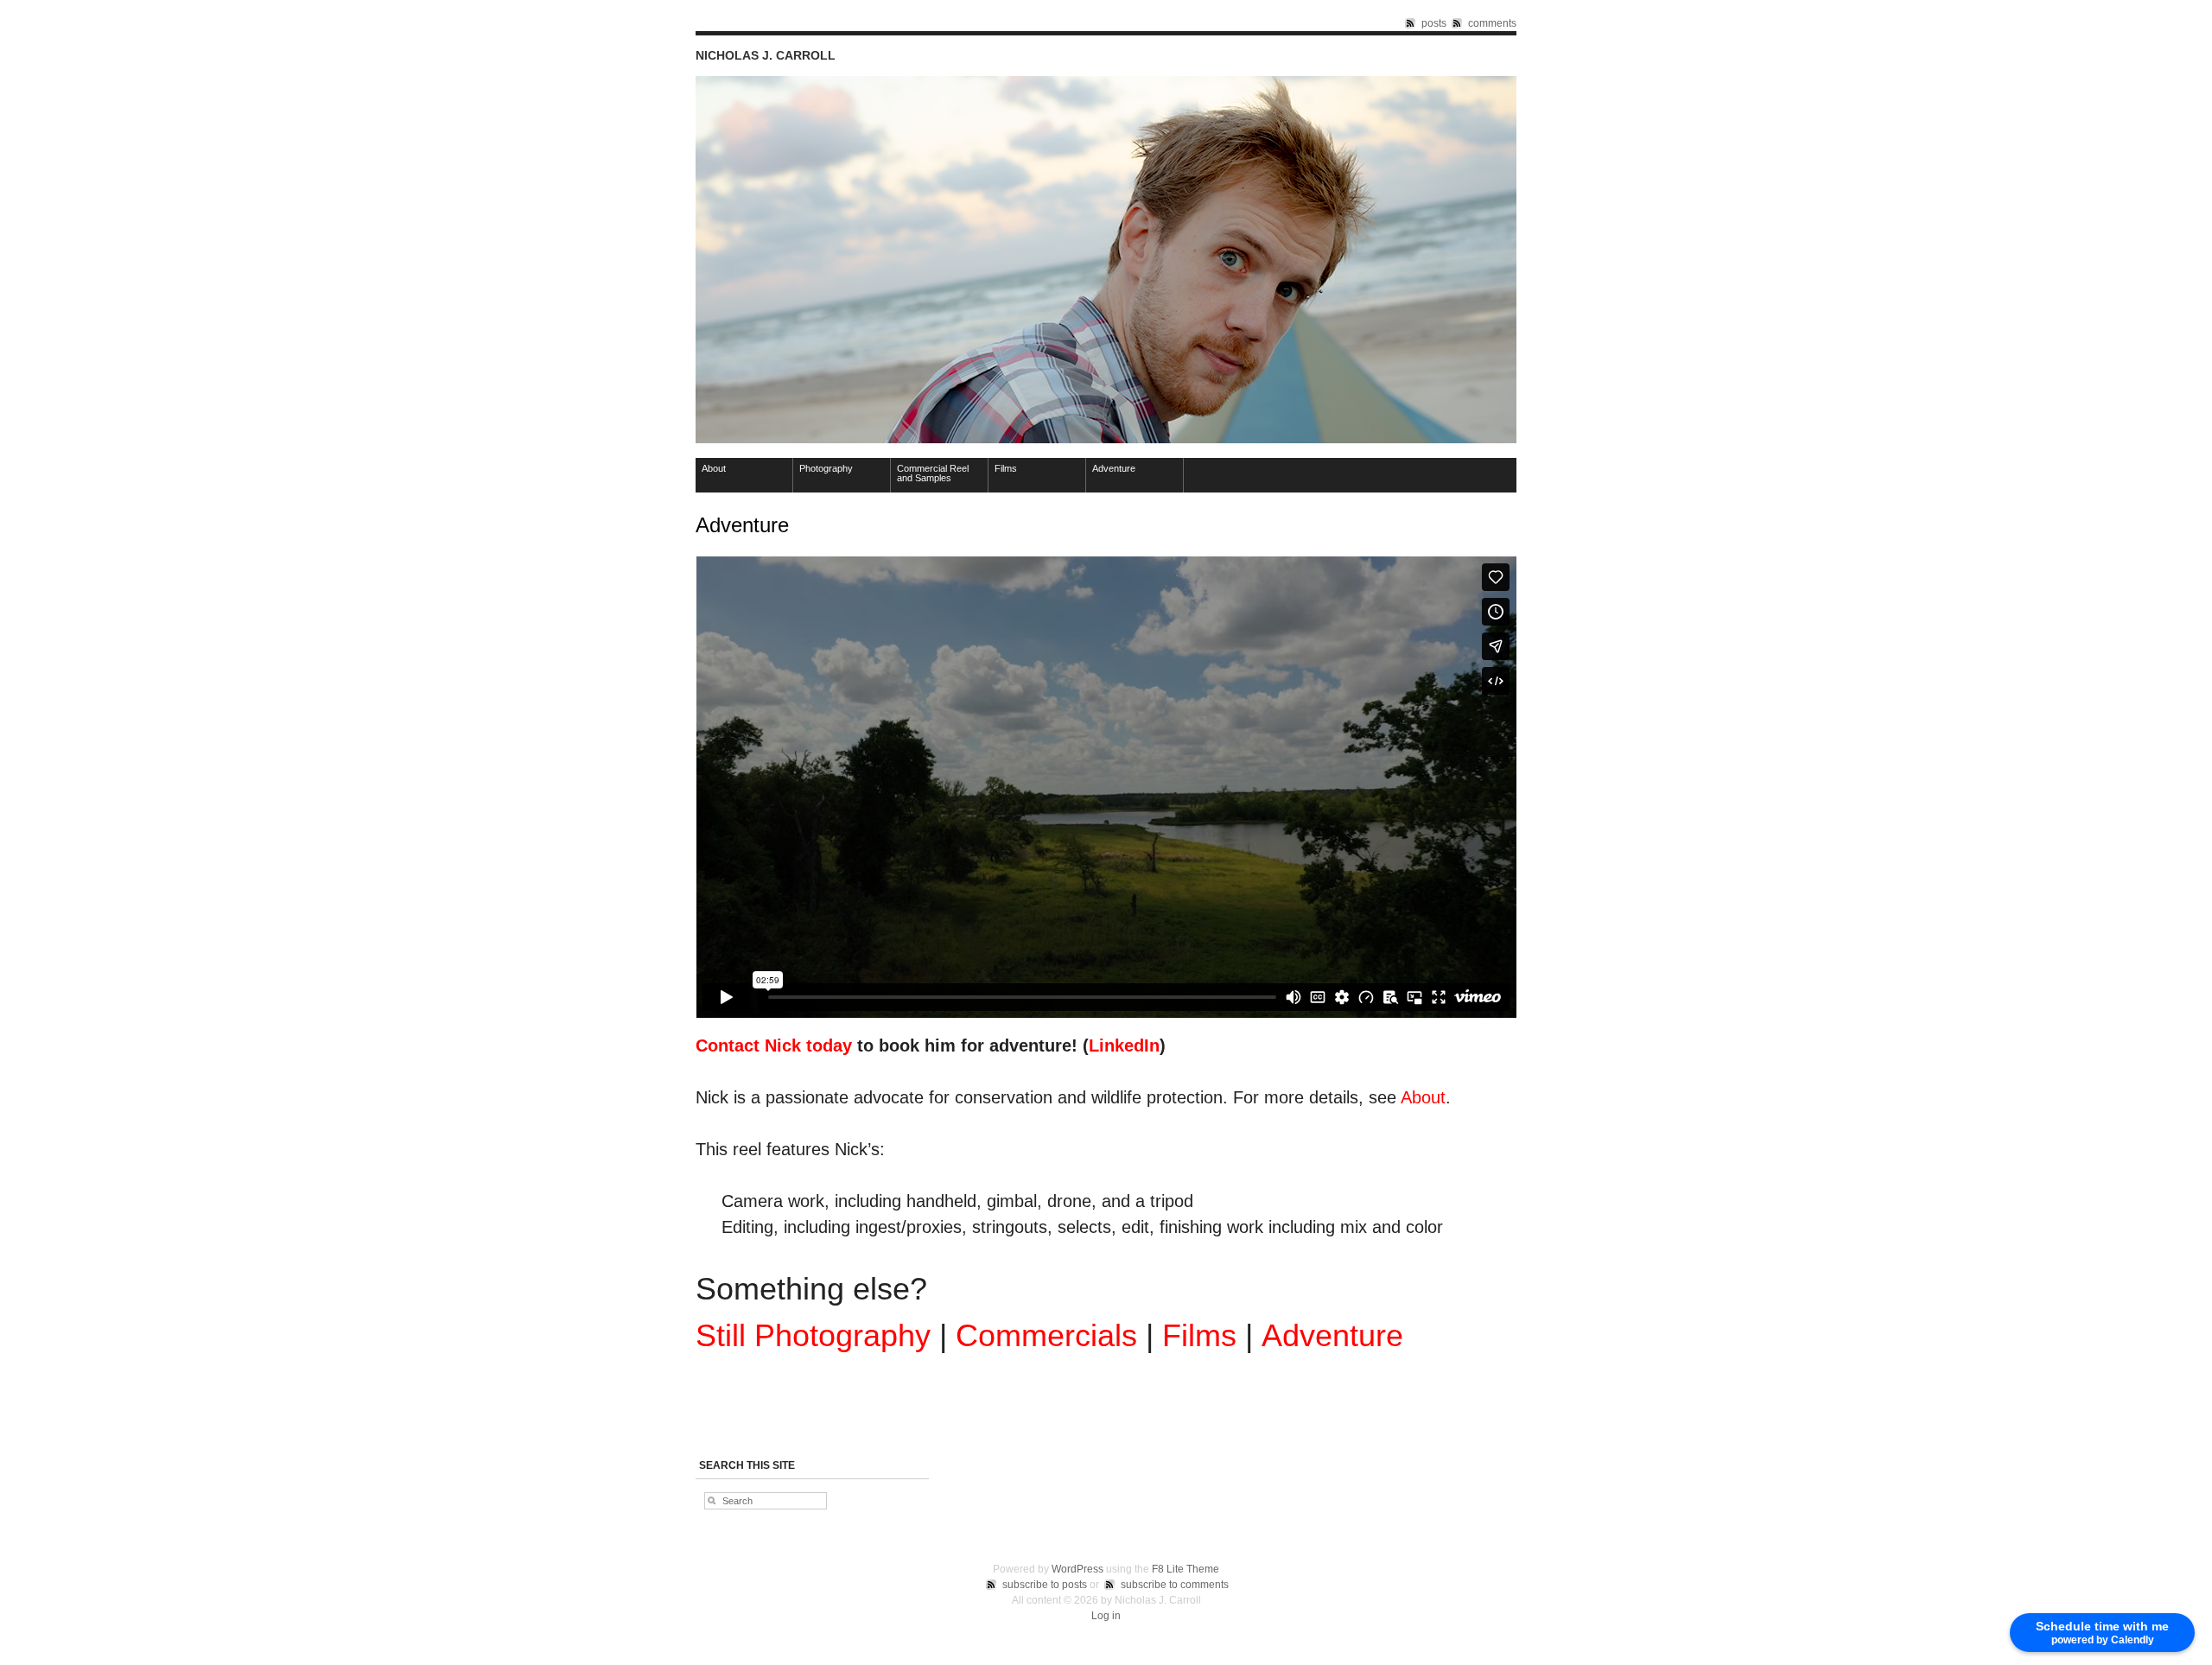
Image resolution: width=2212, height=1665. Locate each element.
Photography (826, 468)
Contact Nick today (774, 1045)
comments (1492, 23)
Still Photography (813, 1335)
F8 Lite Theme (1185, 1569)
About (714, 468)
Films (1006, 468)
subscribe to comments (1175, 1585)
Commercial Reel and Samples (933, 473)
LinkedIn (1124, 1045)
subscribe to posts (1045, 1585)
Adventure (1114, 468)
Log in (1106, 1616)
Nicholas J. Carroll (766, 55)
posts (1434, 23)
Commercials (1046, 1335)
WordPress (1077, 1569)
